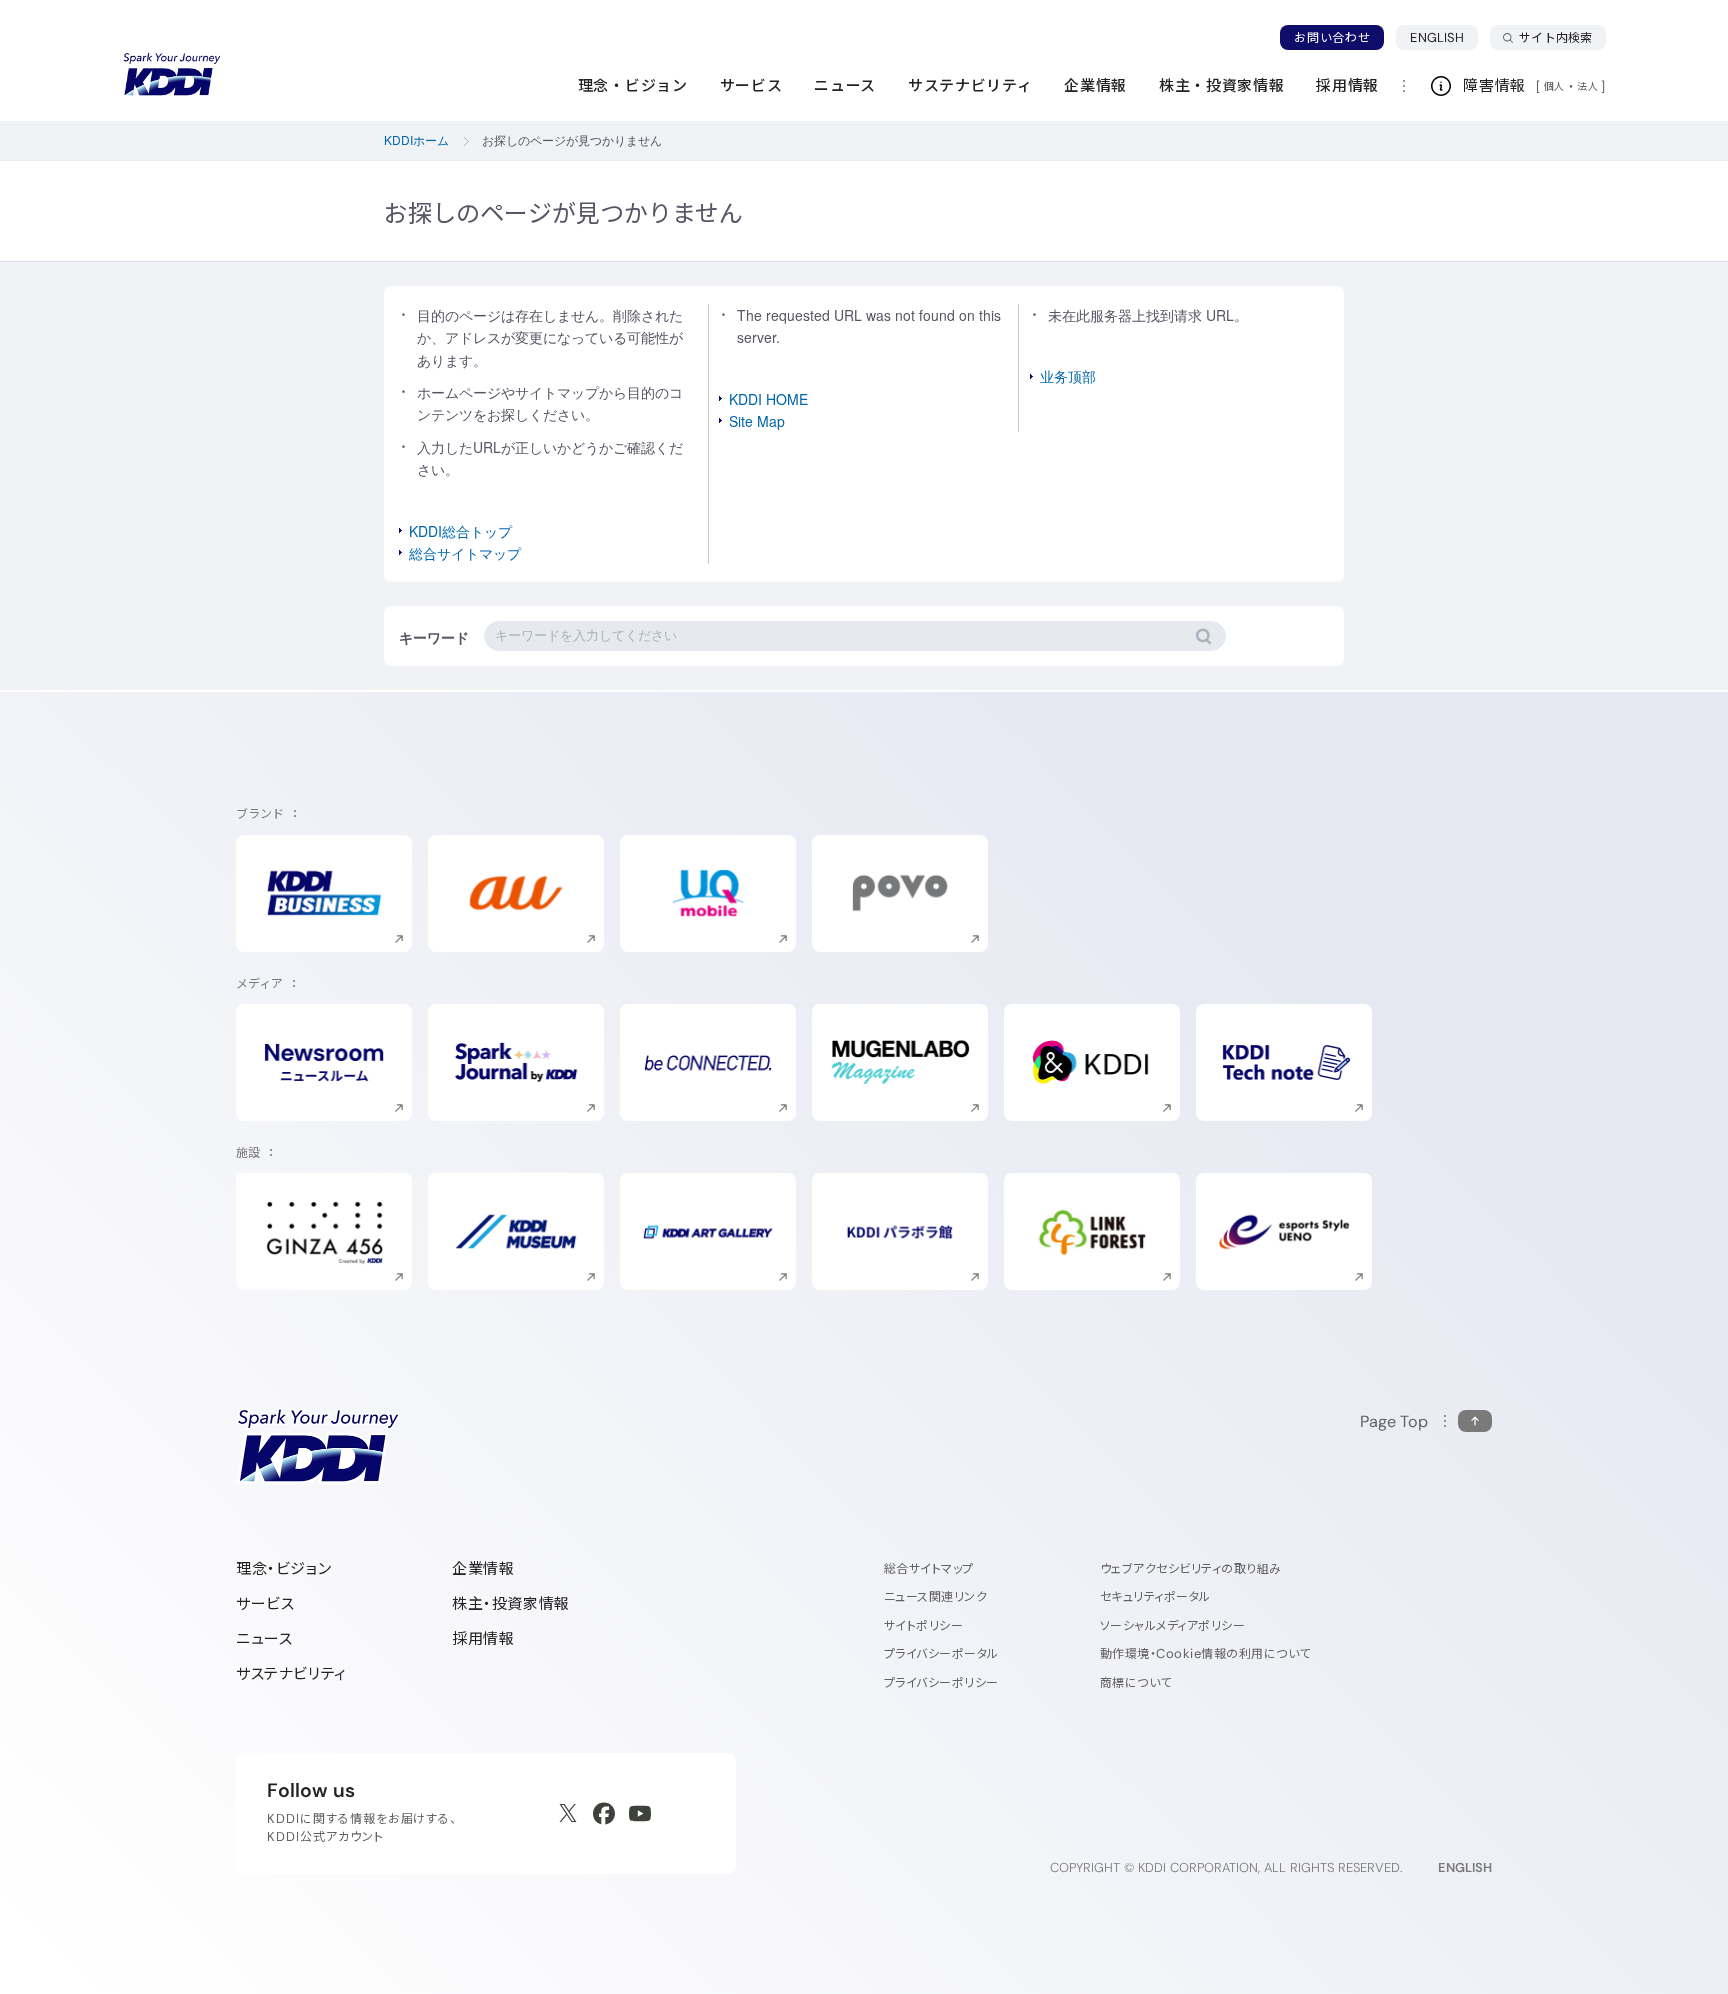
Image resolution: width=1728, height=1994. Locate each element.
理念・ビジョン (283, 1568)
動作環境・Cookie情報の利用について (1205, 1653)
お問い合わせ (1332, 37)
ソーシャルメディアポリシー (1172, 1625)
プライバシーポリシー (941, 1682)
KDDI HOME (768, 399)
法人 (1589, 86)
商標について (1136, 1682)
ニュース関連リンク (935, 1596)
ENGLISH (1444, 37)
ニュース (264, 1638)
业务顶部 (1068, 376)
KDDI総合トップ (460, 531)
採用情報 (483, 1638)
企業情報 (483, 1568)
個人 (1554, 86)
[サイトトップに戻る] (172, 75)
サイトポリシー (923, 1625)
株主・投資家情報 (511, 1603)
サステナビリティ (291, 1673)
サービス (265, 1603)
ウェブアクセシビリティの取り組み (1191, 1568)
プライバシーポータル (941, 1653)
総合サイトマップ (465, 553)
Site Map (757, 421)
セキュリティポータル (1155, 1596)
